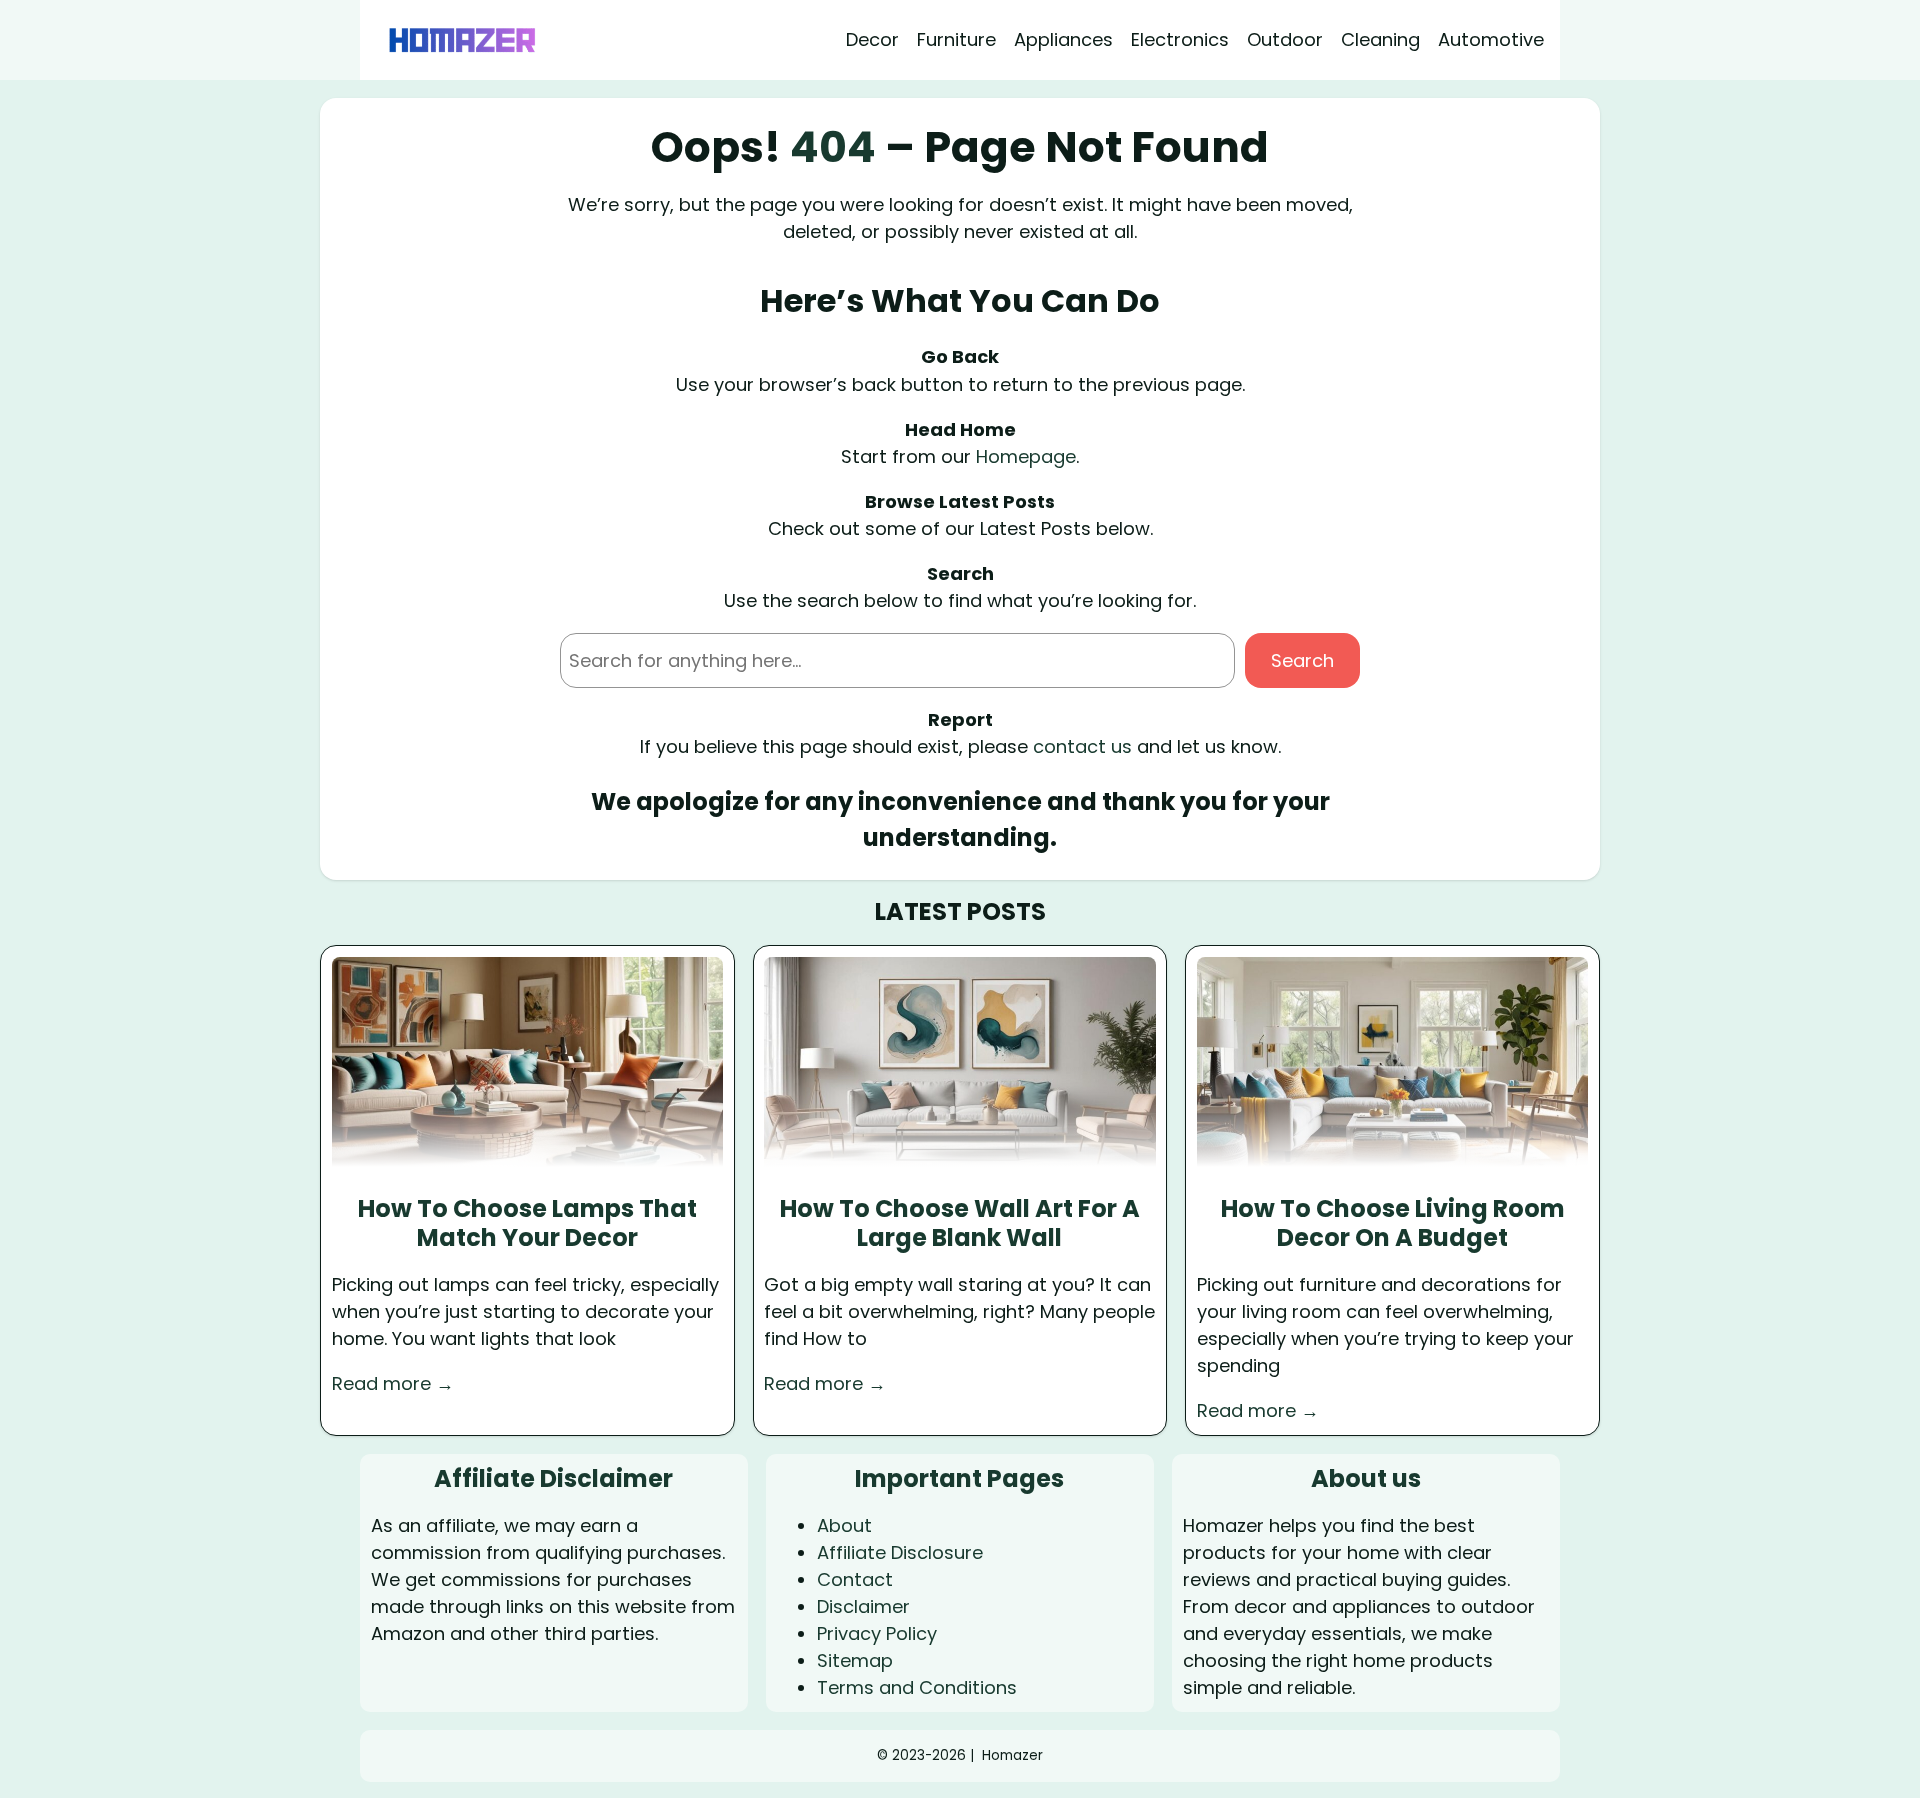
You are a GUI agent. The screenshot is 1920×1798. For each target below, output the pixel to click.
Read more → (393, 1383)
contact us (1082, 746)
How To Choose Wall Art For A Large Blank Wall (960, 1224)
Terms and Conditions (917, 1687)
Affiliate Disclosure (900, 1552)
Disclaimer (863, 1606)
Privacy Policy (877, 1633)
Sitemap (855, 1660)
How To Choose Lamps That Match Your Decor (527, 1224)
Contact (855, 1579)
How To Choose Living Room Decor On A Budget (1393, 1224)
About (844, 1525)
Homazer (1012, 1755)
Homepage (1026, 456)
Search (1302, 660)
